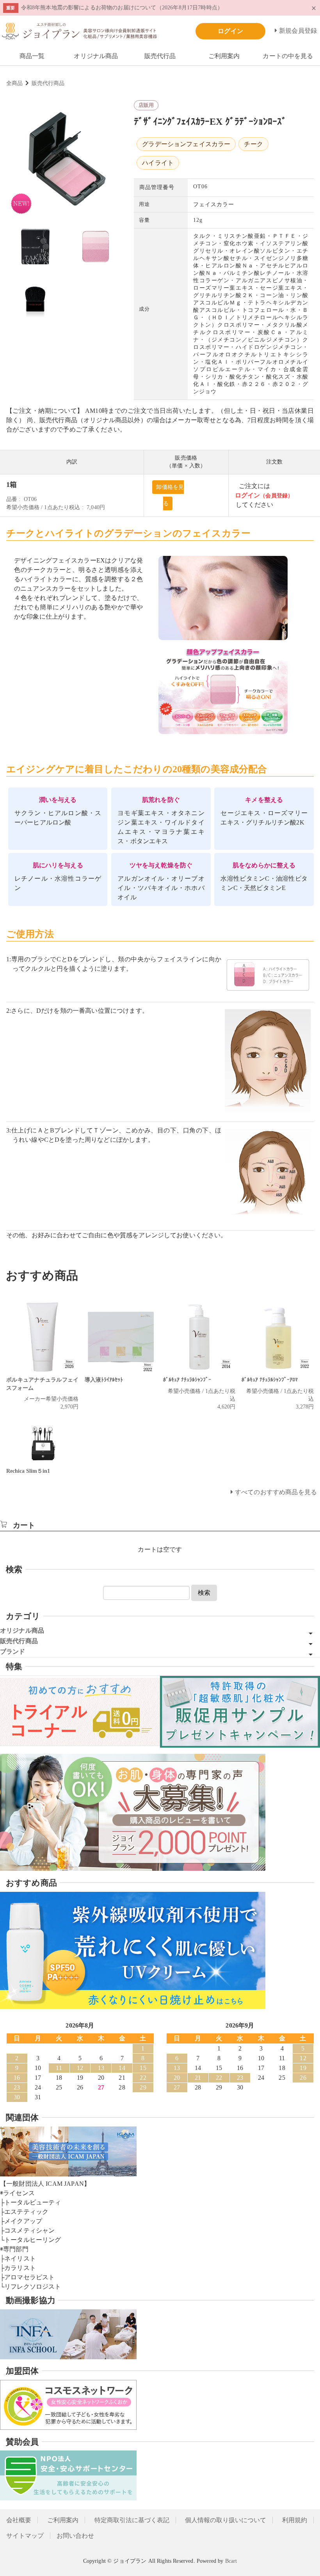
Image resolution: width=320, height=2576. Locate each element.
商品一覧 (32, 56)
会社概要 (19, 2520)
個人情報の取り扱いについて (226, 2520)
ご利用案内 (224, 56)
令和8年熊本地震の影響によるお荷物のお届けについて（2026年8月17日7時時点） (122, 7)
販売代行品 (160, 56)
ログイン (248, 495)
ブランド (13, 1652)
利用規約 (295, 2520)
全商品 (14, 83)
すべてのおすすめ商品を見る (276, 1492)
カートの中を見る (288, 56)
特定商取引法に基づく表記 (132, 2520)
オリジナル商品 (96, 56)
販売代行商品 (48, 83)
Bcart (231, 2561)
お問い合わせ (75, 2536)
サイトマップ (25, 2536)
